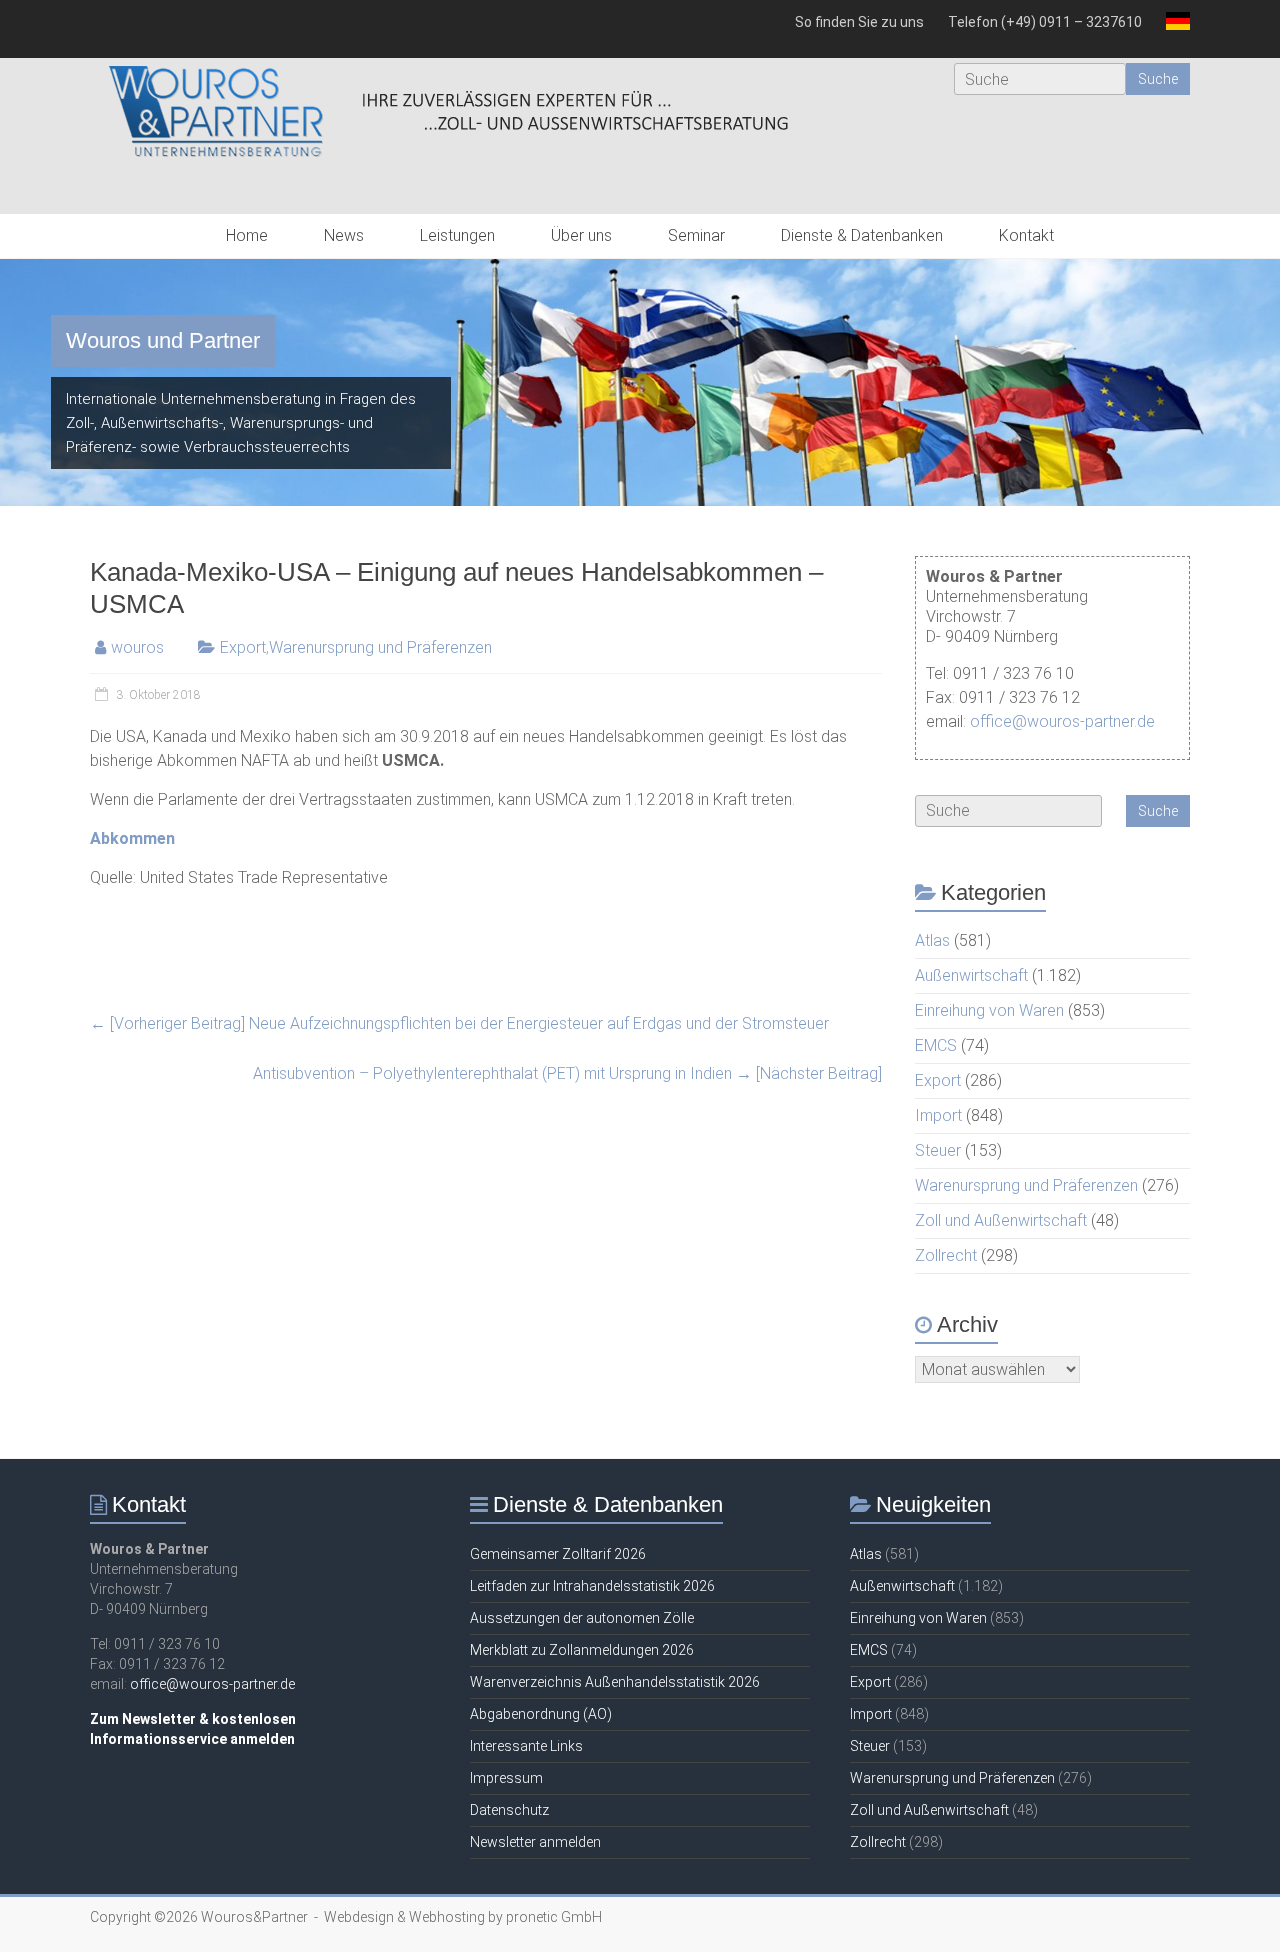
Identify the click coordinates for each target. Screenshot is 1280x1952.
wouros (137, 647)
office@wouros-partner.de (1062, 721)
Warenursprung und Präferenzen (380, 647)
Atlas (932, 940)
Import (938, 1115)
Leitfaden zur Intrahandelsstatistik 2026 (592, 1586)
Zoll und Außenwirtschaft (1001, 1220)
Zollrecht (946, 1255)
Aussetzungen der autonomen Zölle (582, 1618)
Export (243, 647)
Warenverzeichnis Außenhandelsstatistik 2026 (615, 1682)
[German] (1172, 29)
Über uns (581, 235)
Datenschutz (509, 1810)
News (344, 235)
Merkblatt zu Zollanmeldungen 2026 (582, 1650)
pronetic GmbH (554, 1917)
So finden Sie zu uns (859, 22)
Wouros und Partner (163, 340)
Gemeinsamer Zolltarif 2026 (558, 1554)
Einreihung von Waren (989, 1010)
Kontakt (1026, 235)
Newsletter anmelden (535, 1842)
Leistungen (457, 235)
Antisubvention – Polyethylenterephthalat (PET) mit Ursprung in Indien (567, 1073)
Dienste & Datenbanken (862, 235)
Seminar (696, 235)
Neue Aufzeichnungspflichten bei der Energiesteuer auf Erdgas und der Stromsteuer (459, 1023)
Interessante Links (526, 1746)
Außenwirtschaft (971, 975)
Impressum (506, 1778)
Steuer (938, 1150)
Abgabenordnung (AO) (541, 1714)
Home (247, 235)
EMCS (936, 1045)
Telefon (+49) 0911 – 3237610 (1045, 22)
